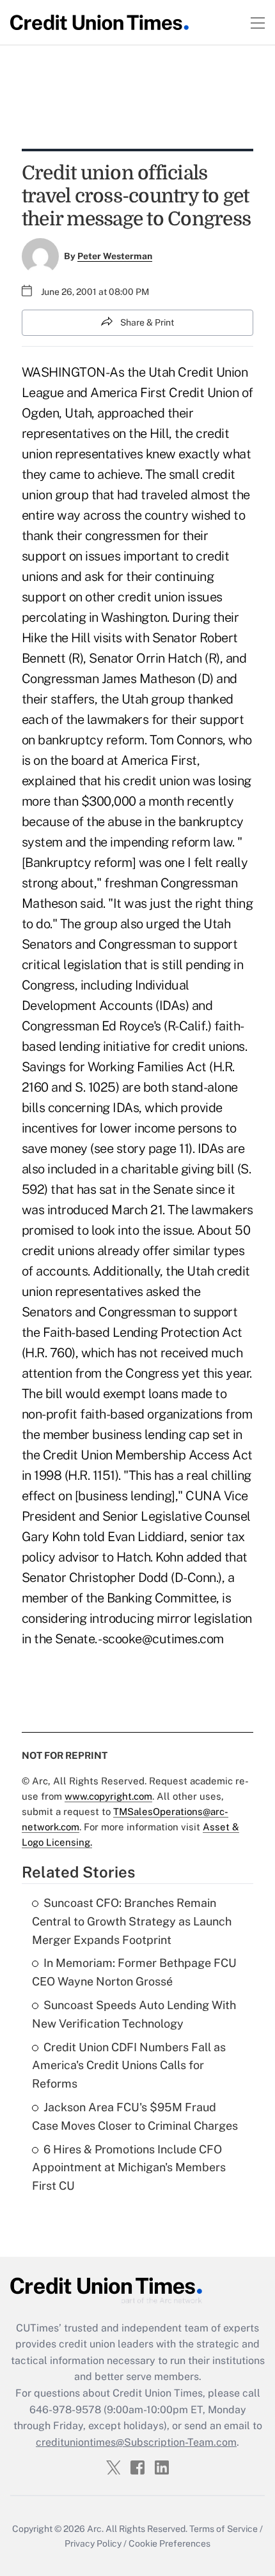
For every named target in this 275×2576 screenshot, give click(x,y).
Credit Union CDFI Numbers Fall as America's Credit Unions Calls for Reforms (129, 2066)
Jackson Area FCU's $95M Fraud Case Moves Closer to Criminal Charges (135, 2116)
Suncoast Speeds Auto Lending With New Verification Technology (134, 2014)
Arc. (95, 2529)
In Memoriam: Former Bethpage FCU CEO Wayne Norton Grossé (134, 1972)
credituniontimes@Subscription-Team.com (136, 2442)
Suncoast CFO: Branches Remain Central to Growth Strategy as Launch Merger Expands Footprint (132, 1921)
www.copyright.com (108, 1796)
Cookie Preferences (169, 2543)
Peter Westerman (115, 256)
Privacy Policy (93, 2543)
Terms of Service (224, 2529)
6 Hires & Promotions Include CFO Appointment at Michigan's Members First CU (129, 2168)
